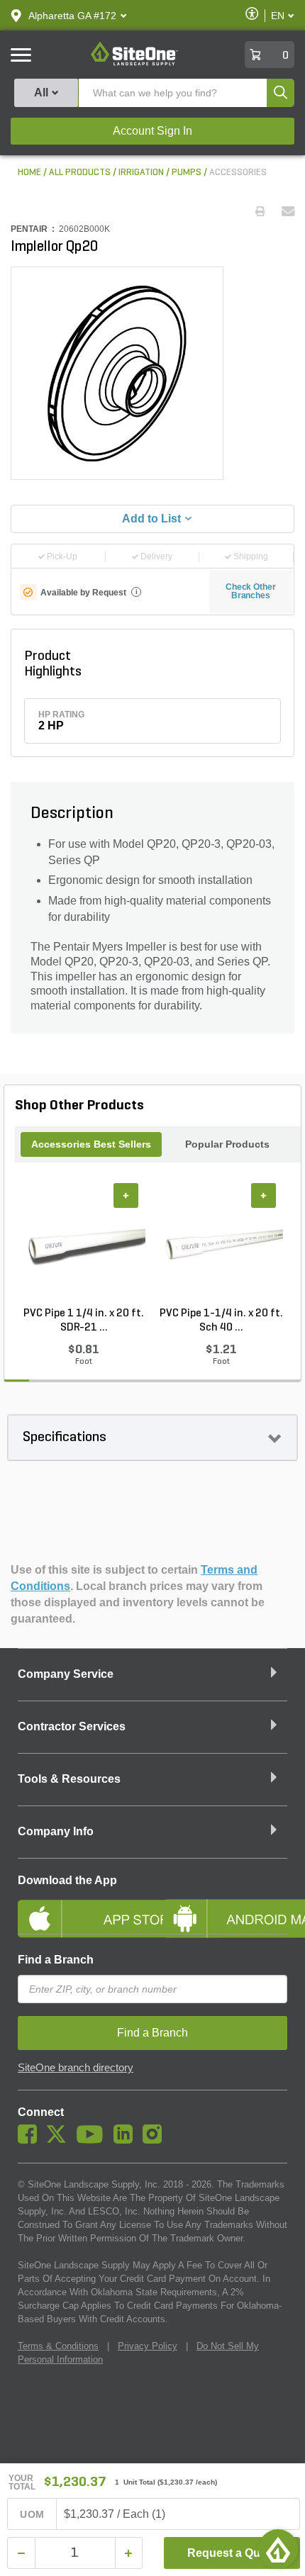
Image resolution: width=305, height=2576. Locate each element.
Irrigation (141, 173)
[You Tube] (93, 2140)
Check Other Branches (251, 591)
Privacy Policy (148, 2346)
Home (29, 173)
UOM (32, 2514)
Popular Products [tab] (227, 1144)
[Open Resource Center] (278, 2549)
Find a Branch (56, 1960)
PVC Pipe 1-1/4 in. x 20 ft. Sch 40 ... (221, 1321)
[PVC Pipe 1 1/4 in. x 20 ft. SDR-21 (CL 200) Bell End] (84, 1245)
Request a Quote (232, 2553)
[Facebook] (31, 2140)
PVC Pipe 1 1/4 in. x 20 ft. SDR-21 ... (84, 1321)
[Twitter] (60, 2140)
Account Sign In (152, 131)
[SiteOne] (134, 63)
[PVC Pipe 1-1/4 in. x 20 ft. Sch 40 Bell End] (221, 1245)
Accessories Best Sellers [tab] (91, 1144)
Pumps (187, 173)
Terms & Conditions (58, 2346)
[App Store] (80, 1907)
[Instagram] (156, 2140)
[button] (72, 16)
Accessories (238, 173)
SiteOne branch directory (76, 2068)
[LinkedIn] (127, 2140)
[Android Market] (225, 1907)
